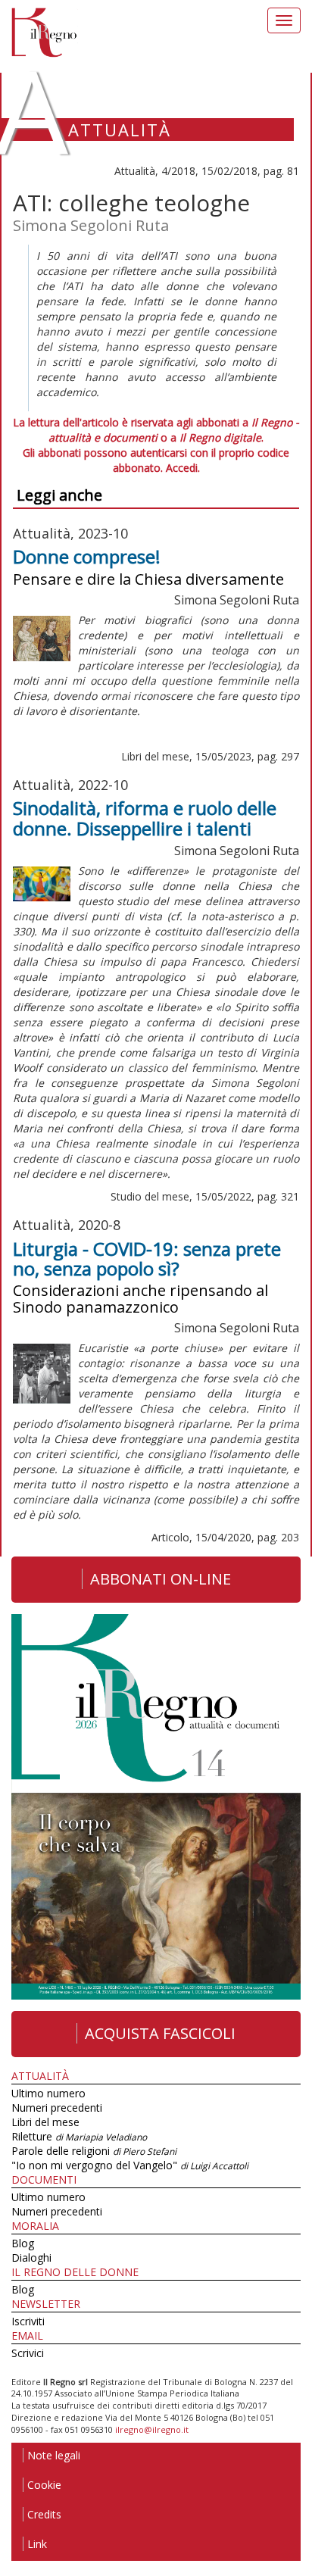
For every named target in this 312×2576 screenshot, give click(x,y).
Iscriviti (28, 2321)
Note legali (54, 2455)
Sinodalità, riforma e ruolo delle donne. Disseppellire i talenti (145, 818)
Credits (44, 2514)
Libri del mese (45, 2122)
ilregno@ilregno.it (152, 2429)
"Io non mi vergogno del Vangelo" (130, 2165)
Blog (23, 2243)
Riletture (79, 2136)
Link (37, 2544)
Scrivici (28, 2353)
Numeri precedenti (57, 2108)
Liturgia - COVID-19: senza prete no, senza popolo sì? (147, 1258)
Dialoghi (31, 2258)
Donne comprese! (87, 556)
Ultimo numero (48, 2093)
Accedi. (183, 468)
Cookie (44, 2485)
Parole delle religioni (94, 2151)
